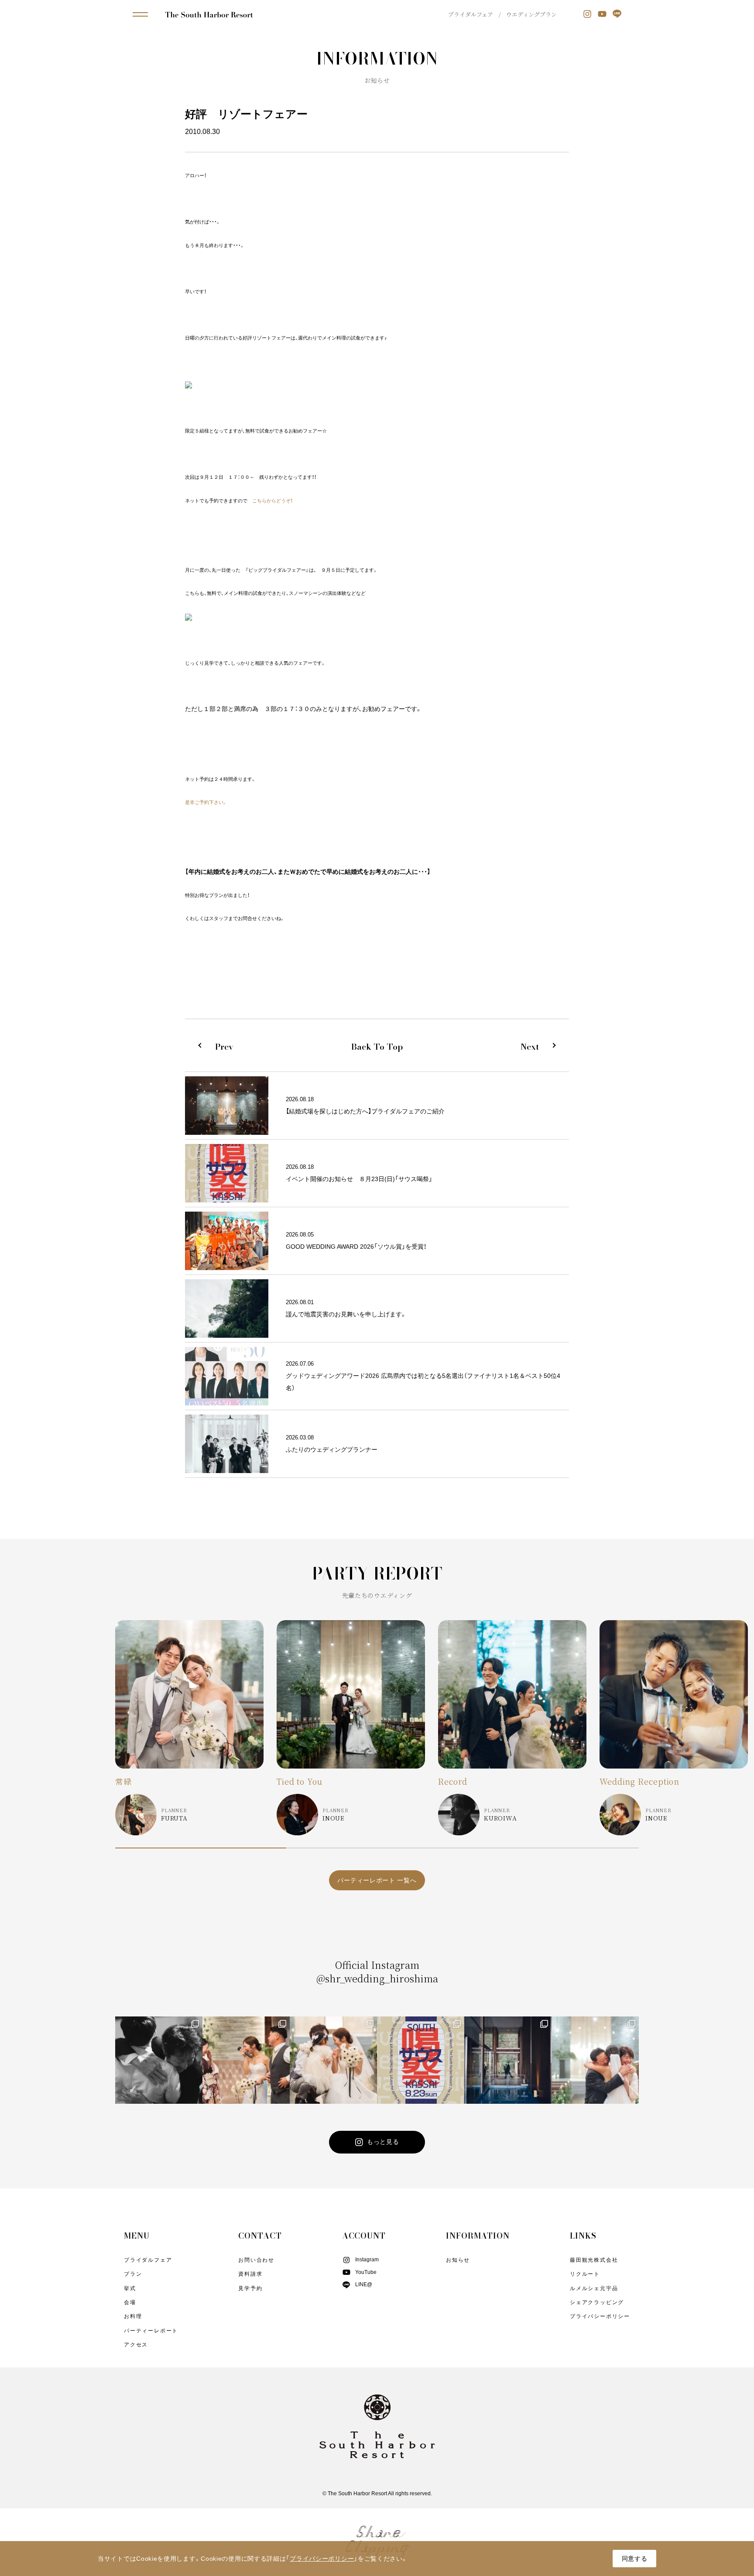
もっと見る (383, 2141)
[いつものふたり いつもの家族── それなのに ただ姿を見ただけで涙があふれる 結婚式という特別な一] (595, 2060)
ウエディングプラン (531, 14)
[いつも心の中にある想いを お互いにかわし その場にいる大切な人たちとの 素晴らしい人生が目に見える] (333, 2060)
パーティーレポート (151, 2331)
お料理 (133, 2316)
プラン (133, 2274)
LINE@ (364, 2284)
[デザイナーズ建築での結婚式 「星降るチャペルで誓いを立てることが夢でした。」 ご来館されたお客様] (508, 2060)
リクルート (585, 2274)
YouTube (366, 2272)
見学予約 (250, 2288)
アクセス (136, 2345)
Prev (224, 1047)
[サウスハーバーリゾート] (209, 14)
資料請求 (250, 2274)
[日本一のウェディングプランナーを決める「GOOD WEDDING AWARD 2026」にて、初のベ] (159, 2060)
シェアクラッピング (597, 2302)
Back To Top (377, 1047)
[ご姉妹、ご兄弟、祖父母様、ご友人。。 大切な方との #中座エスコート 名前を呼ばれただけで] (246, 2060)
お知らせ (458, 2260)
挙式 (130, 2288)
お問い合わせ (256, 2260)
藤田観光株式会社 (594, 2260)
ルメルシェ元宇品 (594, 2288)
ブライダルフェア (471, 14)
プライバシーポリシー (600, 2316)
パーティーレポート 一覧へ (377, 1880)
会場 (130, 2302)
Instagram (367, 2260)
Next (530, 1047)
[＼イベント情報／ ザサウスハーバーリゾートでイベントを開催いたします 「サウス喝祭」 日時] (421, 2060)
